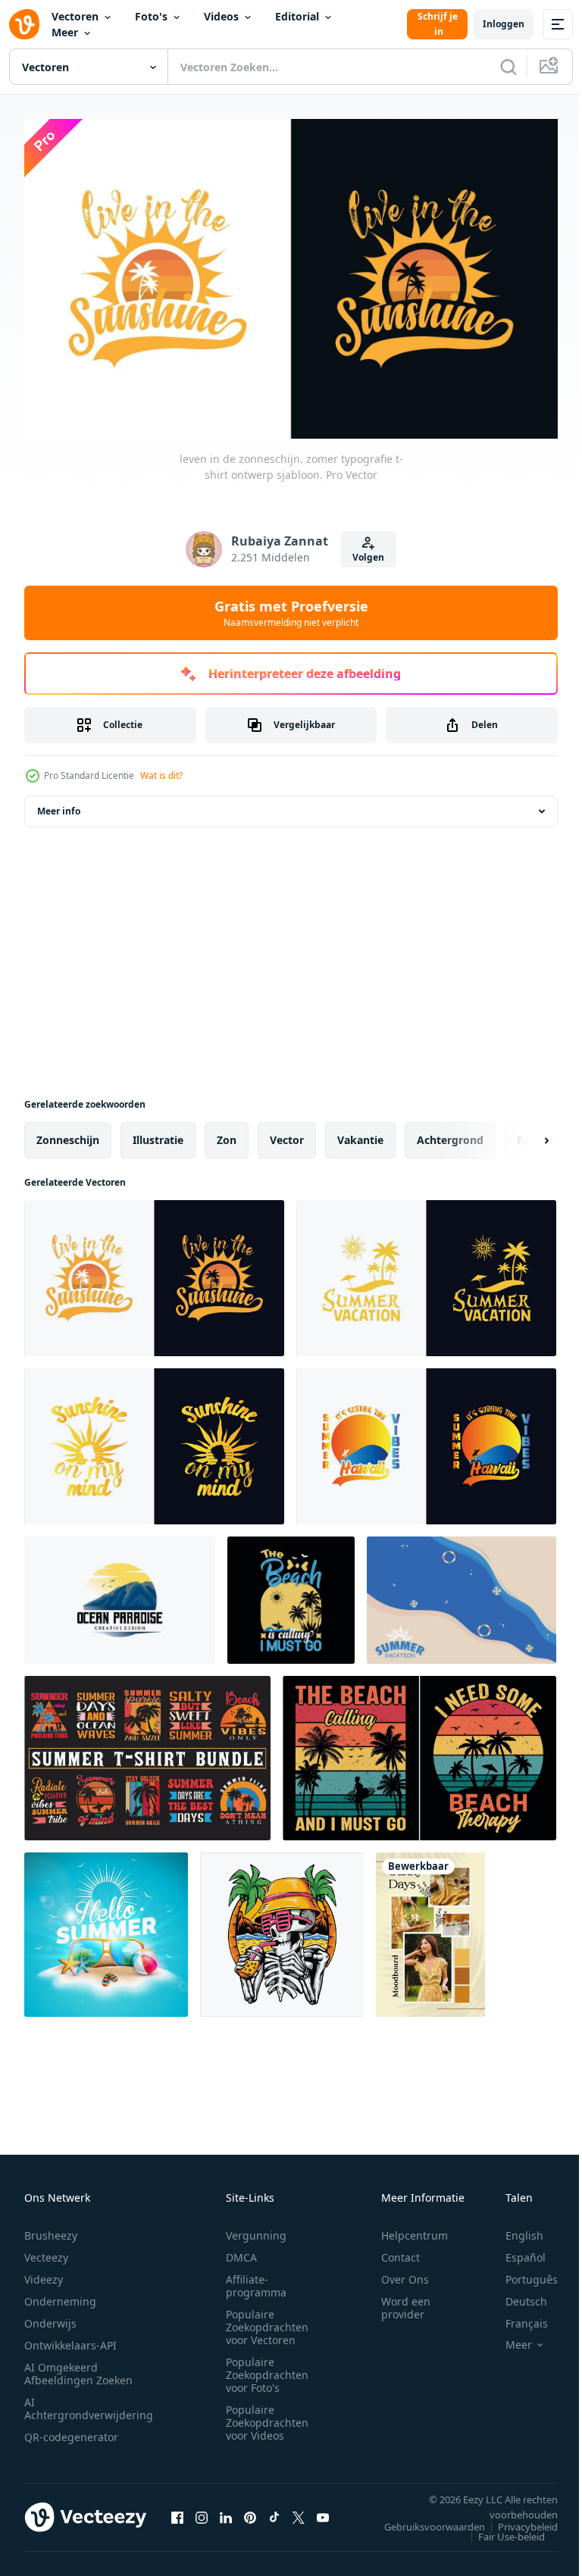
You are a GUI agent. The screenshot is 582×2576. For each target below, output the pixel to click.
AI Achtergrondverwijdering (89, 2402)
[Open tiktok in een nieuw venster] (274, 2510)
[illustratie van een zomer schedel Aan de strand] (282, 1928)
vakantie (360, 1133)
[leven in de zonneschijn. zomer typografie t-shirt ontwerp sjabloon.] (154, 1271)
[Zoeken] (508, 67)
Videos (221, 16)
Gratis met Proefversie (291, 613)
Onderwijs (50, 2317)
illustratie (158, 1133)
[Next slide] (522, 1133)
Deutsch (515, 2295)
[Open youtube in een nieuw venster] (323, 2510)
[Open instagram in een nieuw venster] (202, 2510)
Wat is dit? (161, 775)
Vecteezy (46, 2251)
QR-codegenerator (71, 2430)
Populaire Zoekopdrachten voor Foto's (267, 2368)
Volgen (368, 557)
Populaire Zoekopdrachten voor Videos (267, 2416)
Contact (401, 2251)
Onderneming (60, 2295)
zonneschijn (68, 1133)
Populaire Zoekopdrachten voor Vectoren (267, 2320)
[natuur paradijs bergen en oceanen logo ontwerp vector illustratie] (120, 1593)
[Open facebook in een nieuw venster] (177, 2510)
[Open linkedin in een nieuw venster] (226, 2510)
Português (520, 2273)
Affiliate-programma (256, 2279)
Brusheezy (51, 2229)
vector (287, 1133)
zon (227, 1133)
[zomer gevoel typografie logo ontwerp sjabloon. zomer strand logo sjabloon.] (426, 1440)
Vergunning (256, 2229)
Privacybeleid (516, 2520)
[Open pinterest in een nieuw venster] (250, 2510)
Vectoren (75, 16)
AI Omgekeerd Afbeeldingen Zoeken (78, 2367)
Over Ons (405, 2273)
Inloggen (504, 24)
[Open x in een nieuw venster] (299, 2510)
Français (515, 2317)
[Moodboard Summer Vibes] (430, 1928)
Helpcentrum (415, 2229)
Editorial (297, 16)
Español (514, 2251)
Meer (65, 32)
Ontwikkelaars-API (70, 2338)
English (513, 2229)
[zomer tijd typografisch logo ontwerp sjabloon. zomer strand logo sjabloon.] (426, 1271)
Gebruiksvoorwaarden (423, 2520)
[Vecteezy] (24, 24)
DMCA (241, 2251)
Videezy (44, 2273)
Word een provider (406, 2301)
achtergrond (450, 1133)
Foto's (151, 16)
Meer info (59, 804)
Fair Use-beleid (500, 2530)
